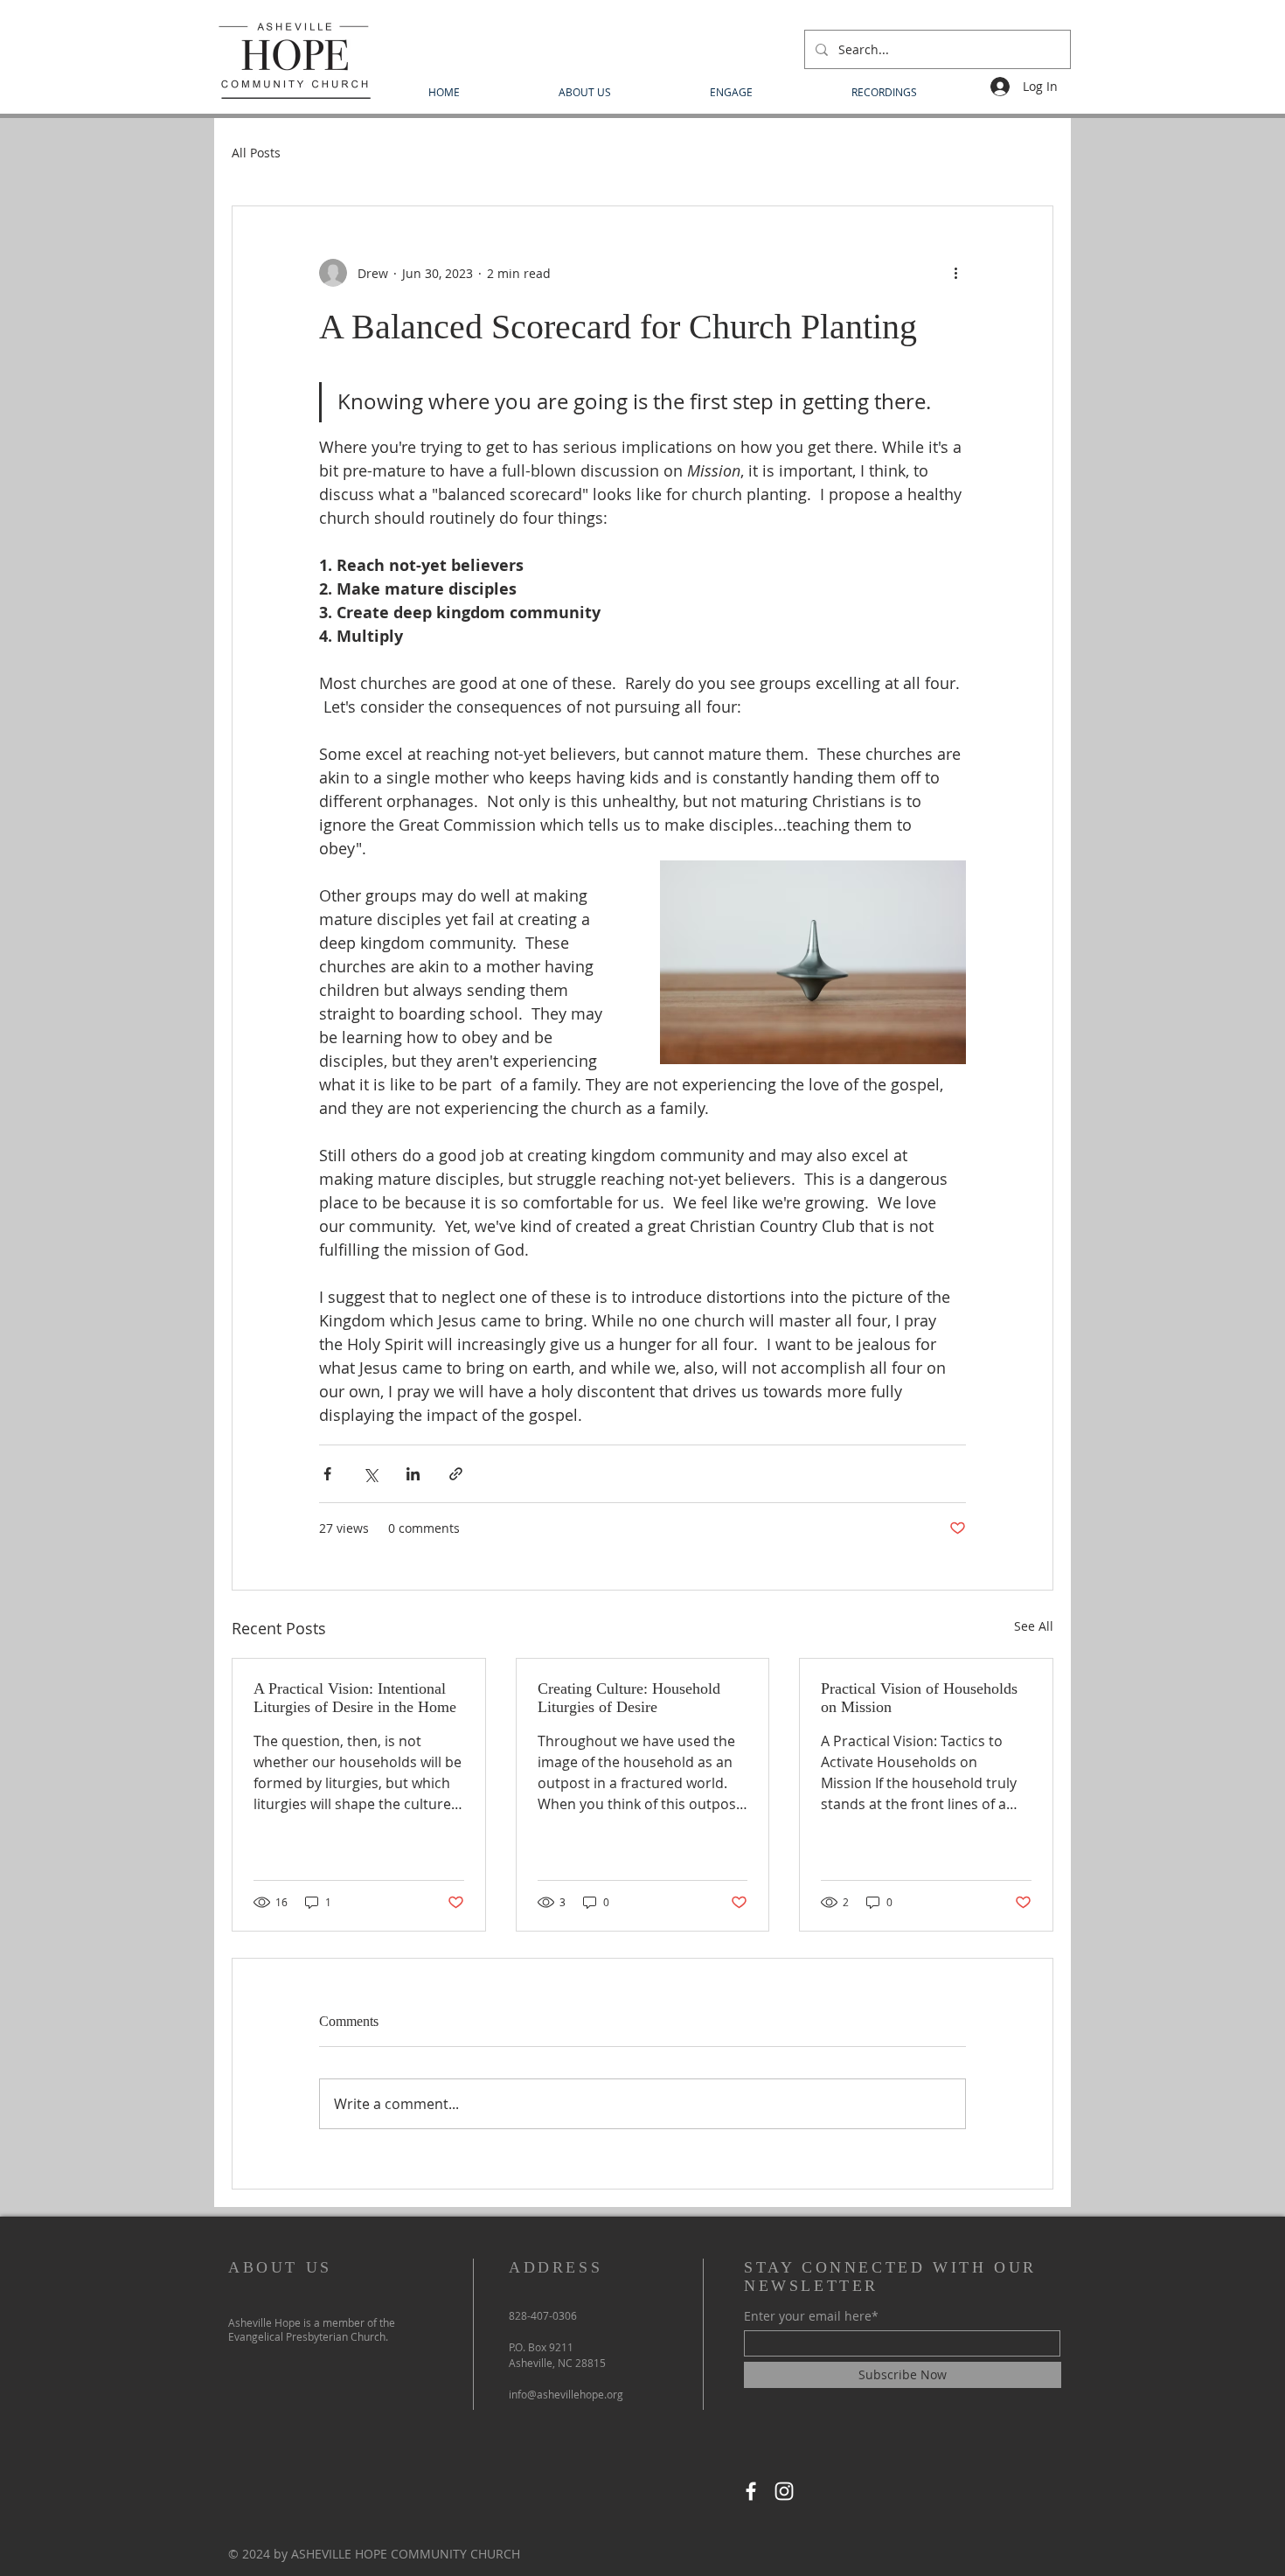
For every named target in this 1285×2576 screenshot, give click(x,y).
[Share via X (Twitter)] (370, 1474)
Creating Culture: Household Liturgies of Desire (629, 1698)
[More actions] (955, 273)
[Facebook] (751, 2491)
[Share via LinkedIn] (413, 1474)
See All (1034, 1626)
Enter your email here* (811, 2316)
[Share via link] (456, 1474)
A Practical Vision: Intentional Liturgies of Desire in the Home (355, 1698)
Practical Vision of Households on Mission (919, 1698)
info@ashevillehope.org (566, 2394)
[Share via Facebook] (327, 1474)
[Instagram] (784, 2491)
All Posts (256, 153)
